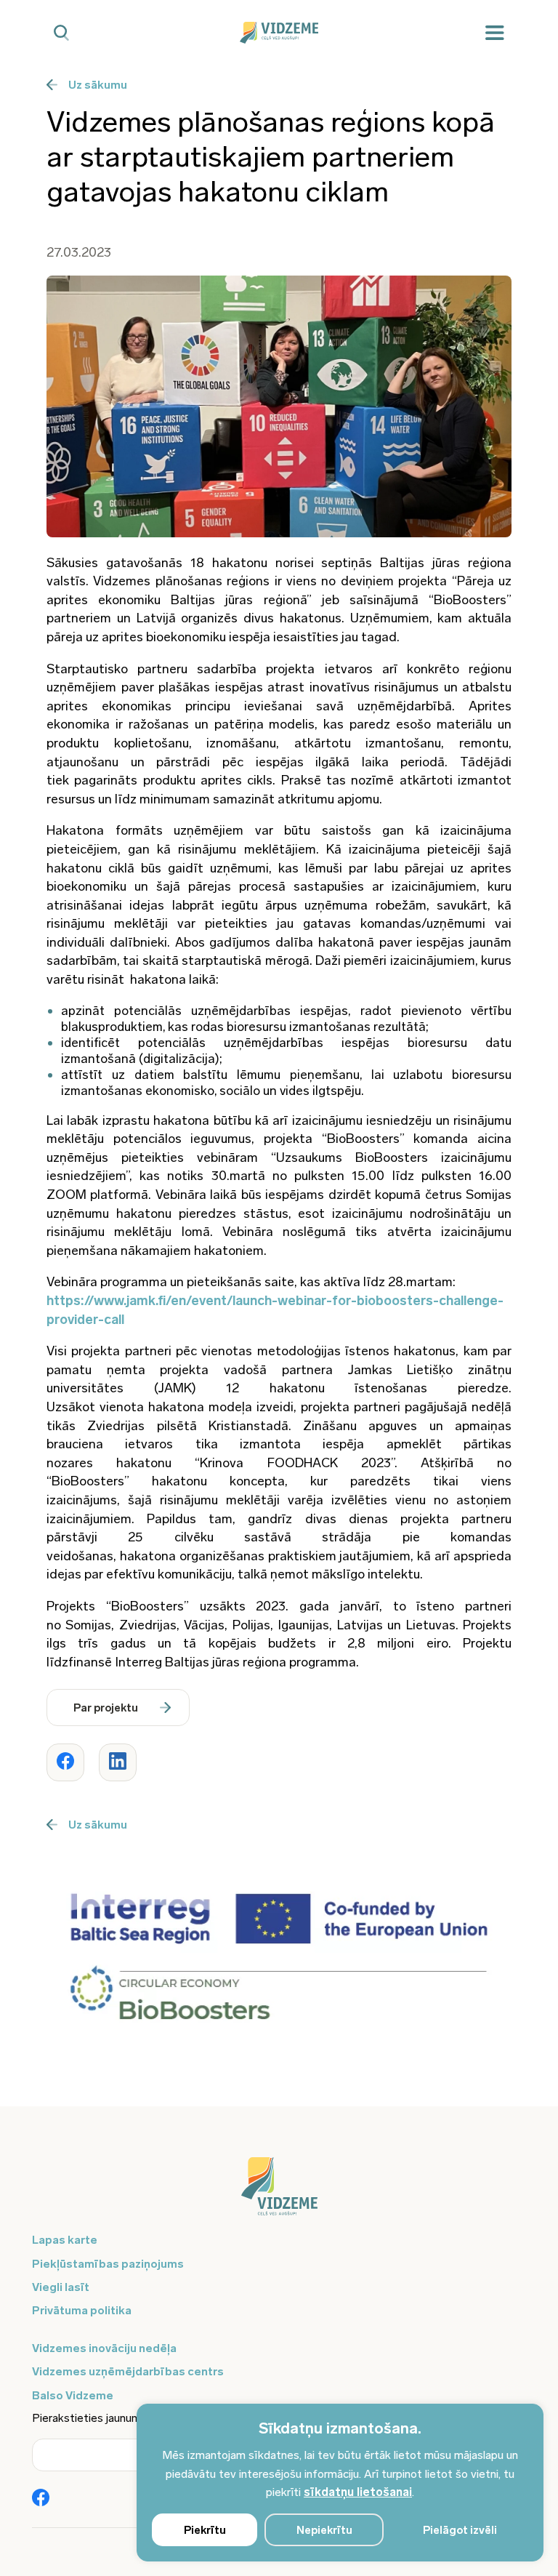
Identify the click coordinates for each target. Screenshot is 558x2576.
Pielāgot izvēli (460, 2530)
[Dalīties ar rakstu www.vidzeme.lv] (65, 1762)
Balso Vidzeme (73, 2395)
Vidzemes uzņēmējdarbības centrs (128, 2371)
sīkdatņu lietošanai (358, 2492)
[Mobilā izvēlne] (495, 33)
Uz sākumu (98, 85)
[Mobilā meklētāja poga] (61, 33)
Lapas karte (65, 2240)
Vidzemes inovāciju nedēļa (104, 2348)
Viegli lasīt (61, 2287)
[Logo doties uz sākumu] (279, 2194)
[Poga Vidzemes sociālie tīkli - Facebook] (41, 2499)
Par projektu (106, 1708)
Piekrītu (205, 2530)
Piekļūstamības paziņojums (108, 2264)
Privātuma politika (82, 2310)
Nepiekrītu (324, 2530)
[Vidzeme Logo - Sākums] (279, 33)
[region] (340, 2483)
